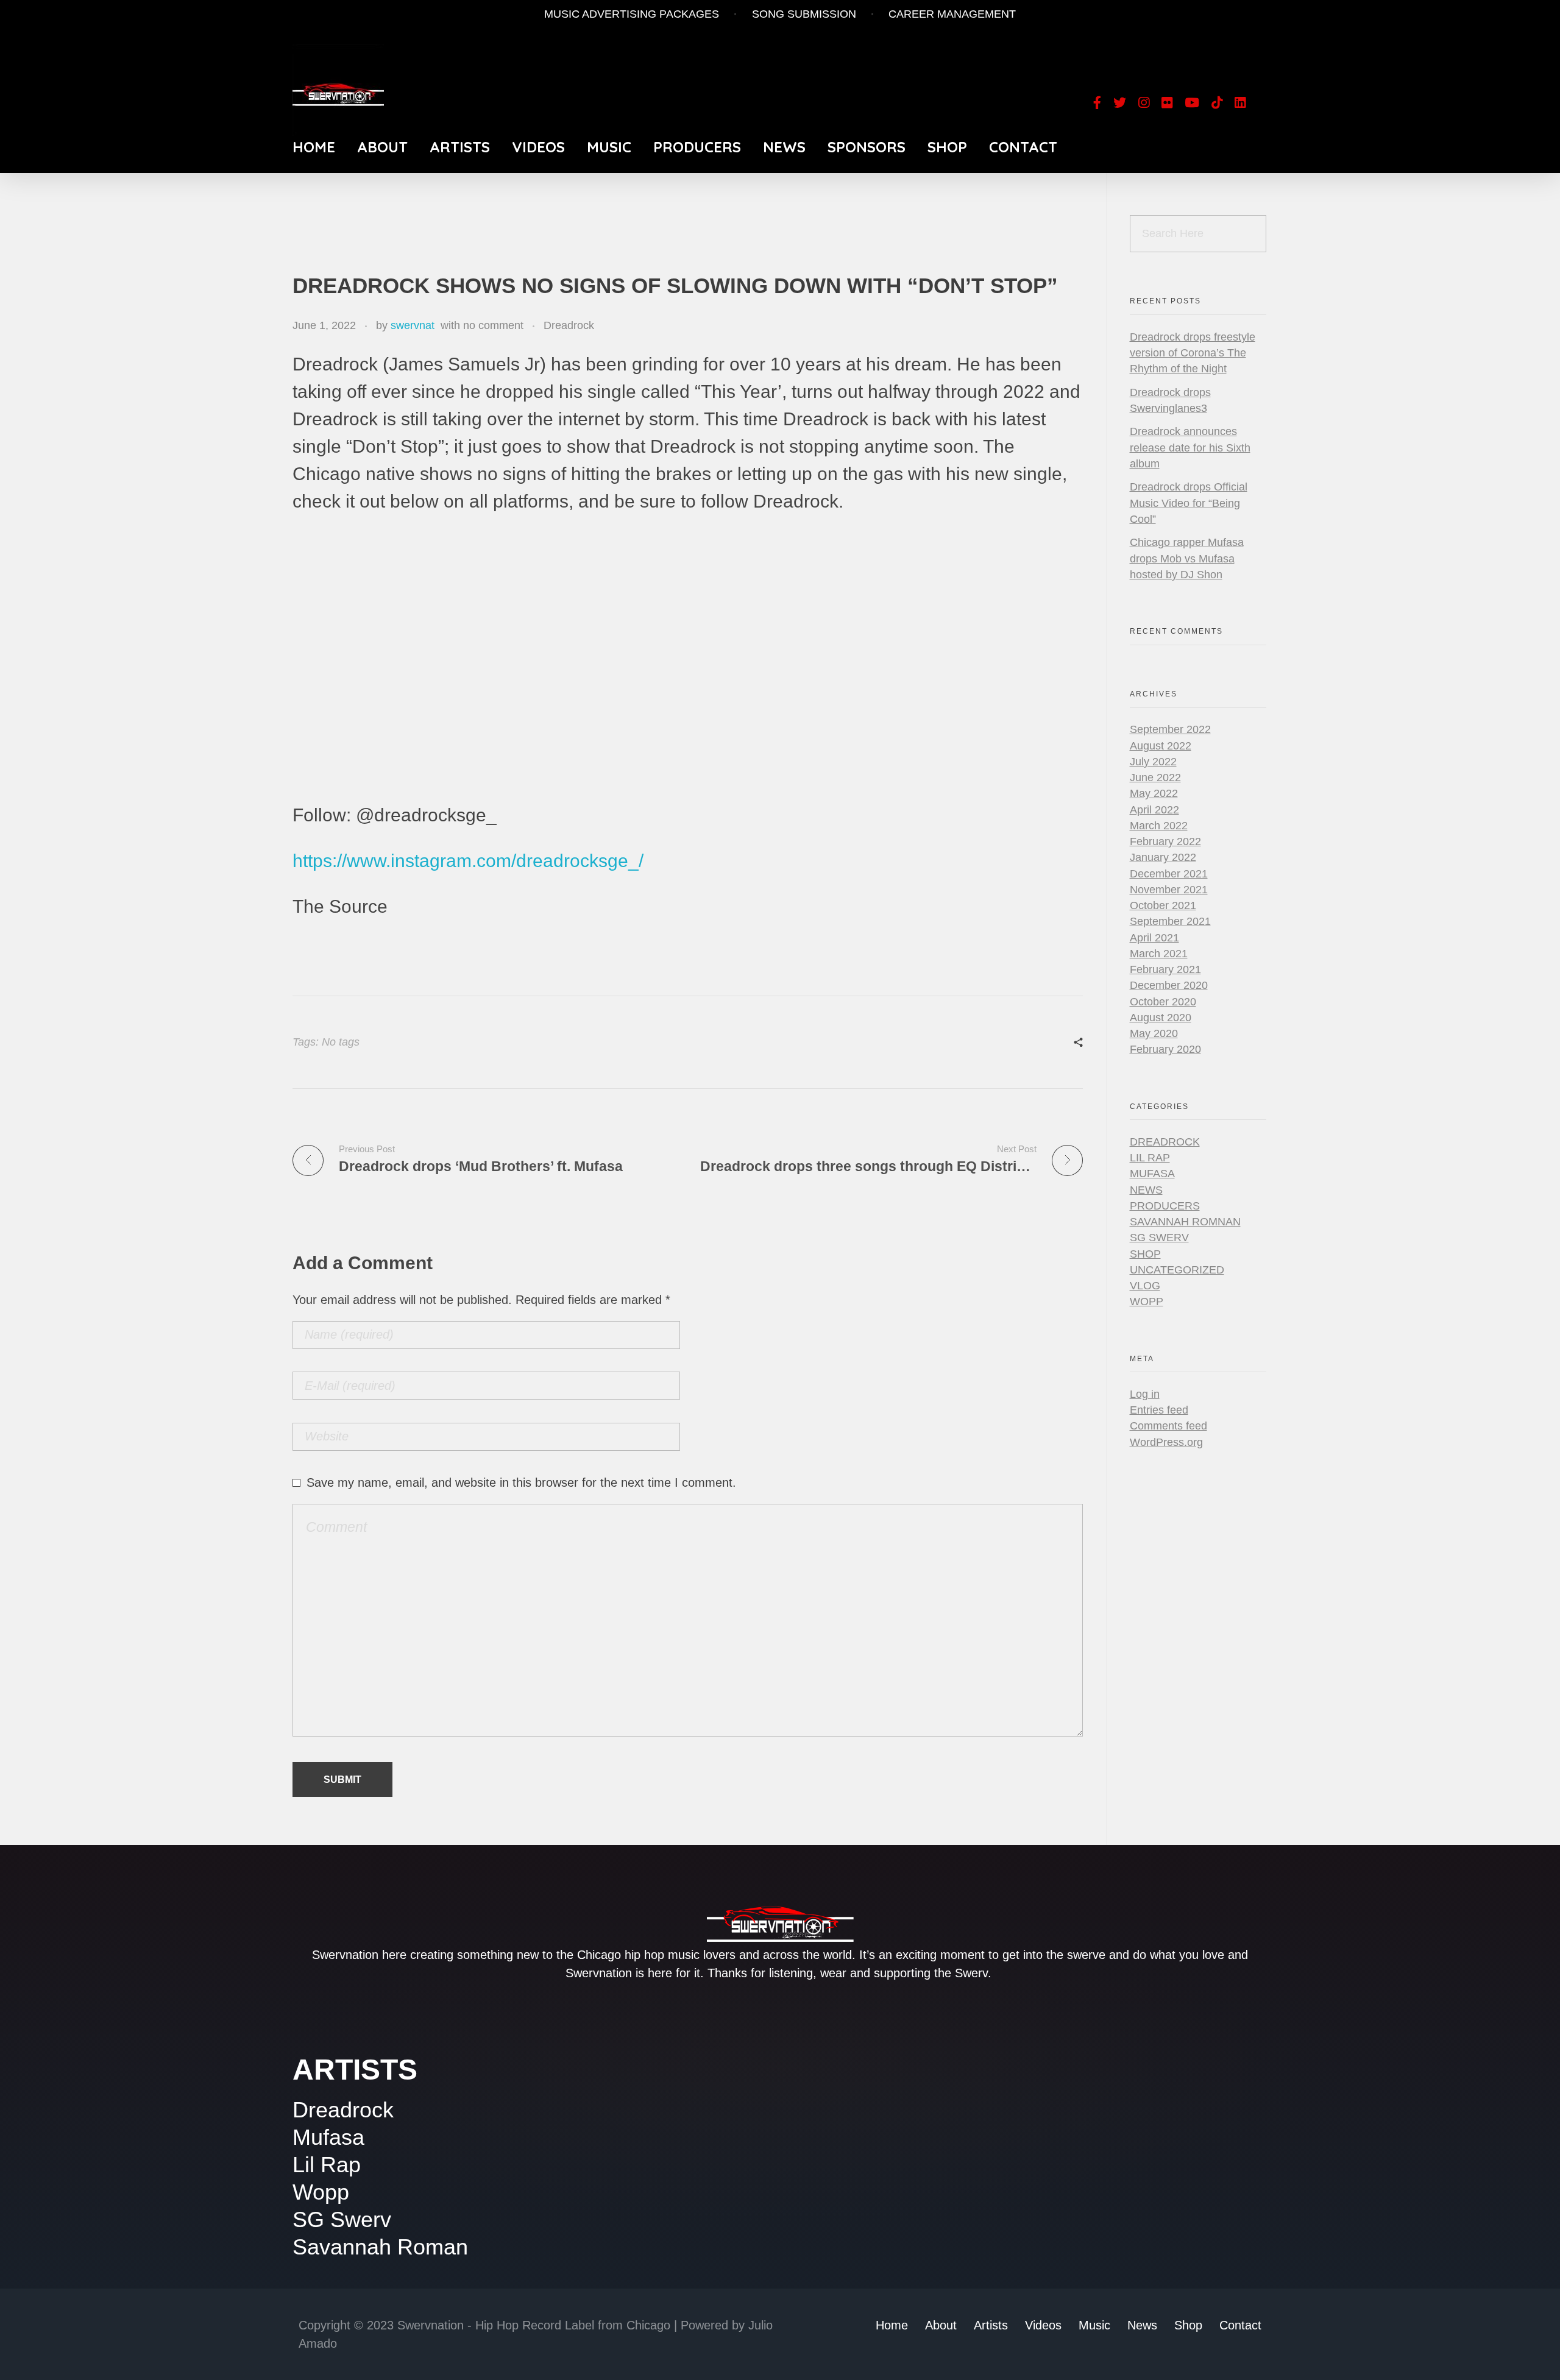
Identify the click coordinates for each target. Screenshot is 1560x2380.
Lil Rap (1150, 1158)
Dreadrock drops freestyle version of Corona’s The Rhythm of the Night (1193, 353)
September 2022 (1170, 729)
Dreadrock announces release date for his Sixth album (1190, 448)
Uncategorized (1177, 1270)
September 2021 (1170, 921)
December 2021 (1169, 874)
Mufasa (1152, 1174)
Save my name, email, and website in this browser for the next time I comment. (521, 1482)
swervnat (413, 325)
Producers (1165, 1206)
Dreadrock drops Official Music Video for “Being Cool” (1189, 503)
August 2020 (1161, 1018)
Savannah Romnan (1185, 1222)
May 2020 (1154, 1033)
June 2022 (1155, 777)
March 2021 (1159, 954)
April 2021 (1154, 938)
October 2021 (1163, 905)
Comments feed (1168, 1426)
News (1146, 1190)
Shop (1145, 1254)
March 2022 (1159, 826)
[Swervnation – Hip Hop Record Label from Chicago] (338, 90)
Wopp (1147, 1302)
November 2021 (1169, 890)
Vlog (1145, 1286)
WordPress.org (1166, 1442)
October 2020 (1163, 1002)
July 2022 (1153, 762)
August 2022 (1161, 746)
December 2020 (1169, 985)
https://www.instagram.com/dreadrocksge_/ (468, 861)
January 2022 (1163, 857)
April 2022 (1154, 810)
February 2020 (1165, 1049)
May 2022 (1154, 793)
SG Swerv (1159, 1238)
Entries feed (1159, 1410)
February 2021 (1165, 969)
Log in (1145, 1394)
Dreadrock (569, 325)
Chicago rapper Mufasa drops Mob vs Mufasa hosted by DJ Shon (1187, 558)
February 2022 (1165, 841)
